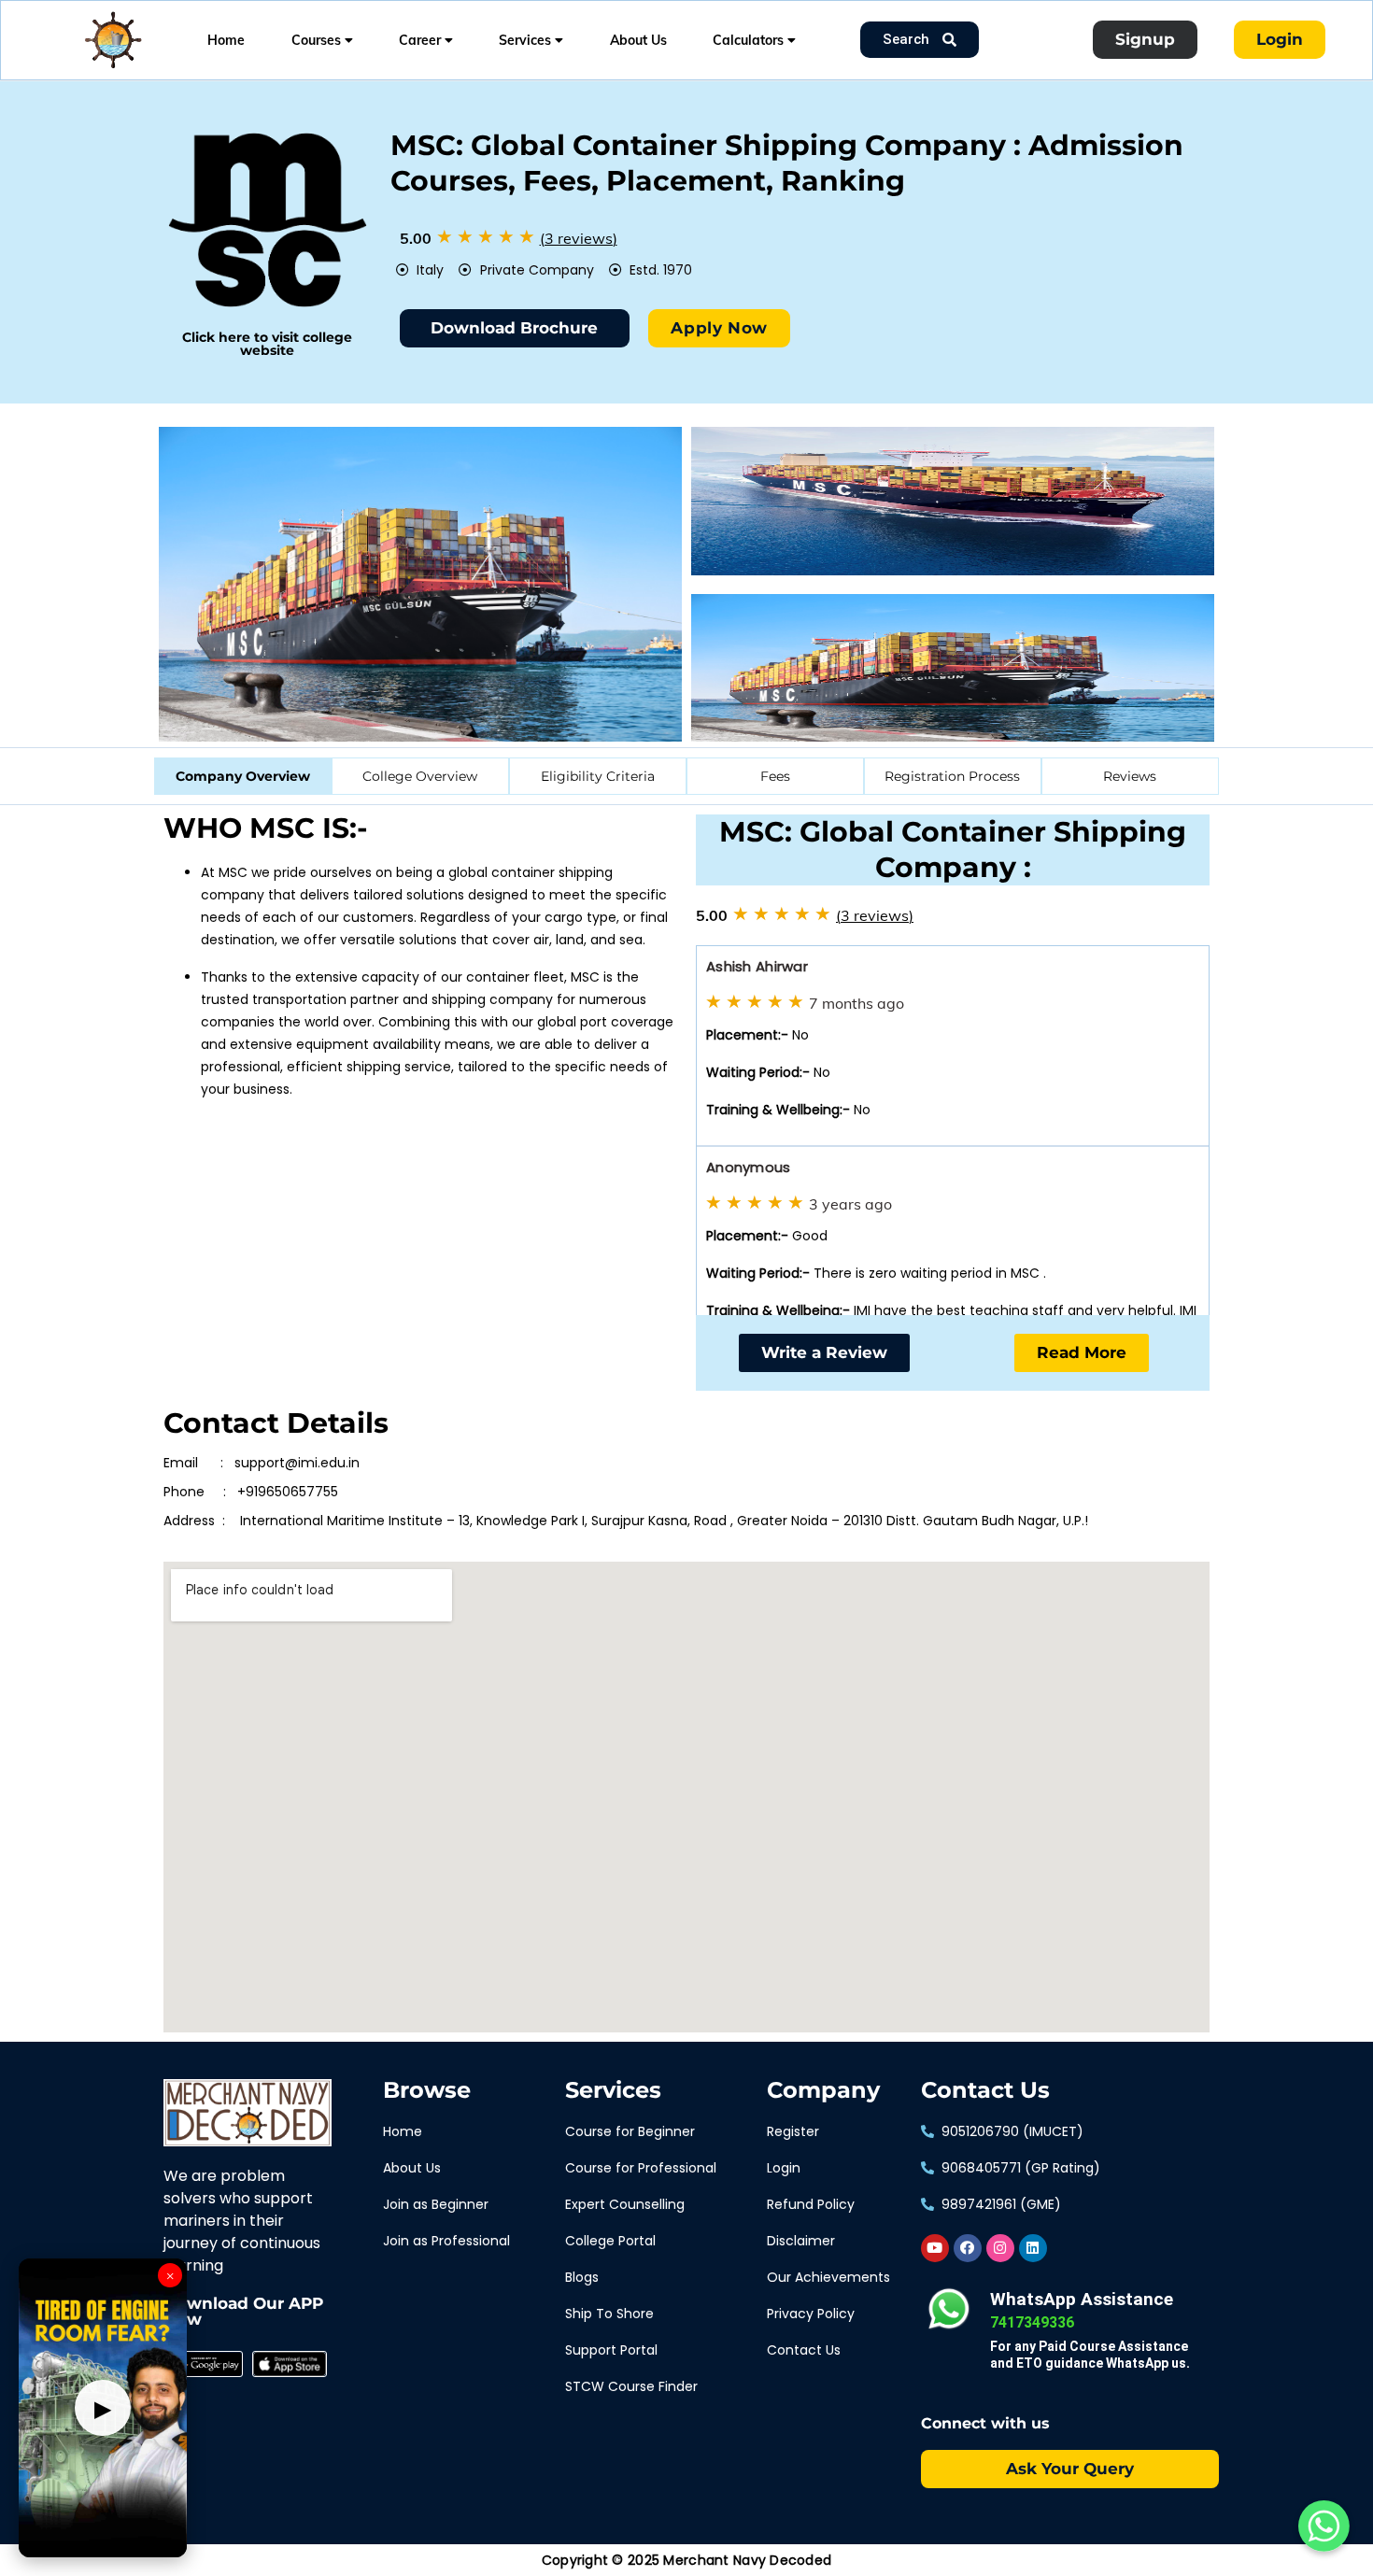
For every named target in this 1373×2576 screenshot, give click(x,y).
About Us (638, 40)
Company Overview (243, 776)
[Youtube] (935, 2248)
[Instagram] (1000, 2248)
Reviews (1130, 776)
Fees (775, 776)
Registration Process (952, 776)
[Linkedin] (1033, 2248)
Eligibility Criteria (598, 776)
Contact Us (985, 2090)
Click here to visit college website (267, 344)
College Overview (420, 776)
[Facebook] (968, 2248)
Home (226, 40)
